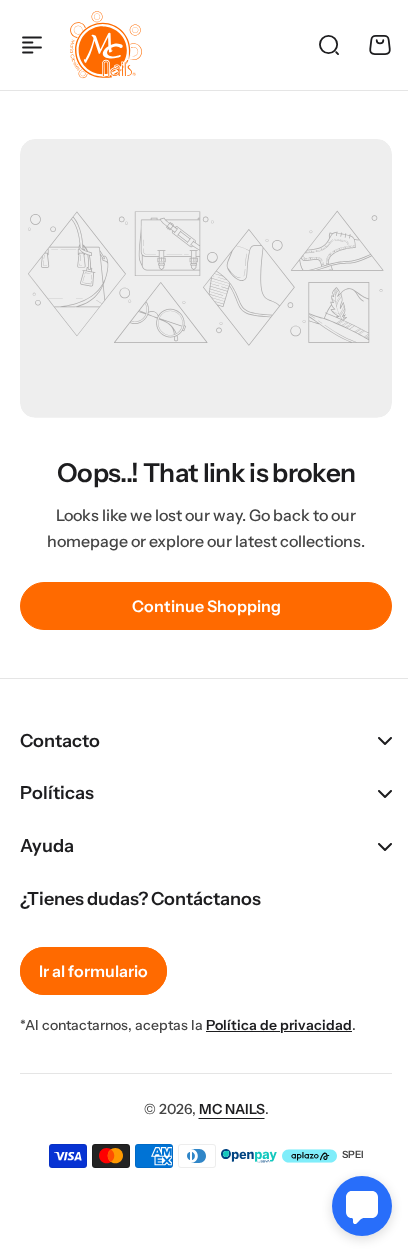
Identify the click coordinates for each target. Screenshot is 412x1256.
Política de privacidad (279, 1025)
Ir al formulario (93, 971)
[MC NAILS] (106, 45)
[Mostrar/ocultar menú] (32, 45)
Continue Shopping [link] (206, 606)
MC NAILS (224, 1108)
